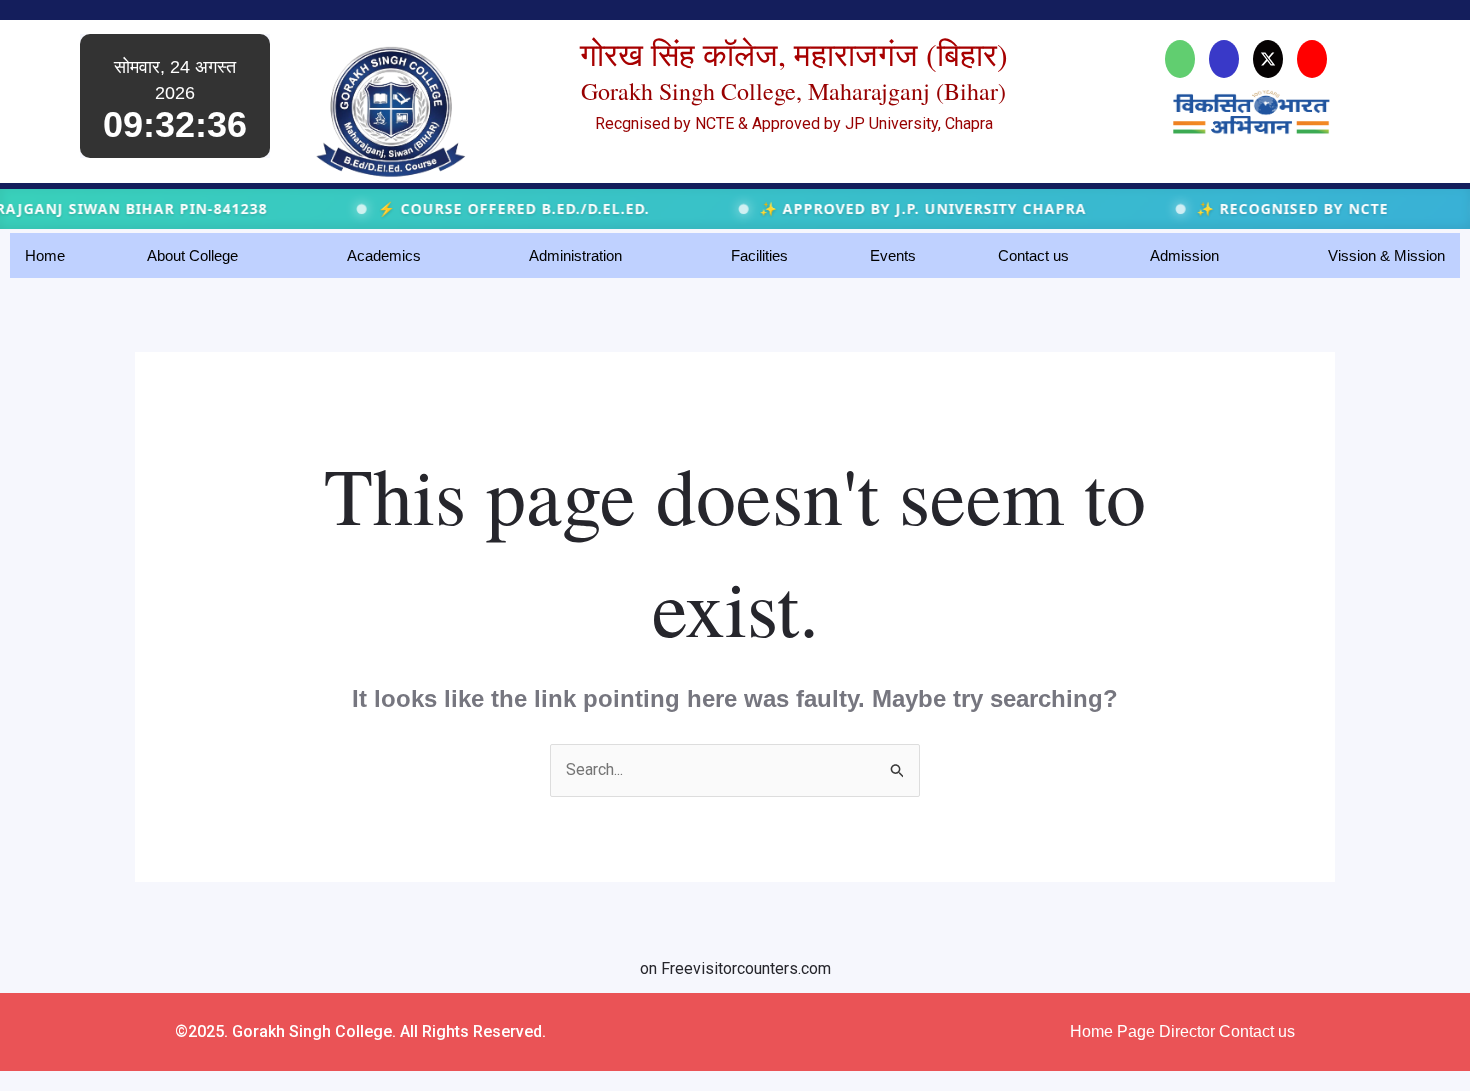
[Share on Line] (1312, 59)
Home (45, 255)
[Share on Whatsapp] (1180, 59)
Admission (1184, 255)
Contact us (1033, 255)
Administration (575, 255)
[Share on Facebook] (1224, 59)
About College (192, 255)
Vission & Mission (1386, 255)
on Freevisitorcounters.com (735, 968)
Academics (384, 255)
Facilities (759, 255)
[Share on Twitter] (1268, 59)
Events (893, 255)
